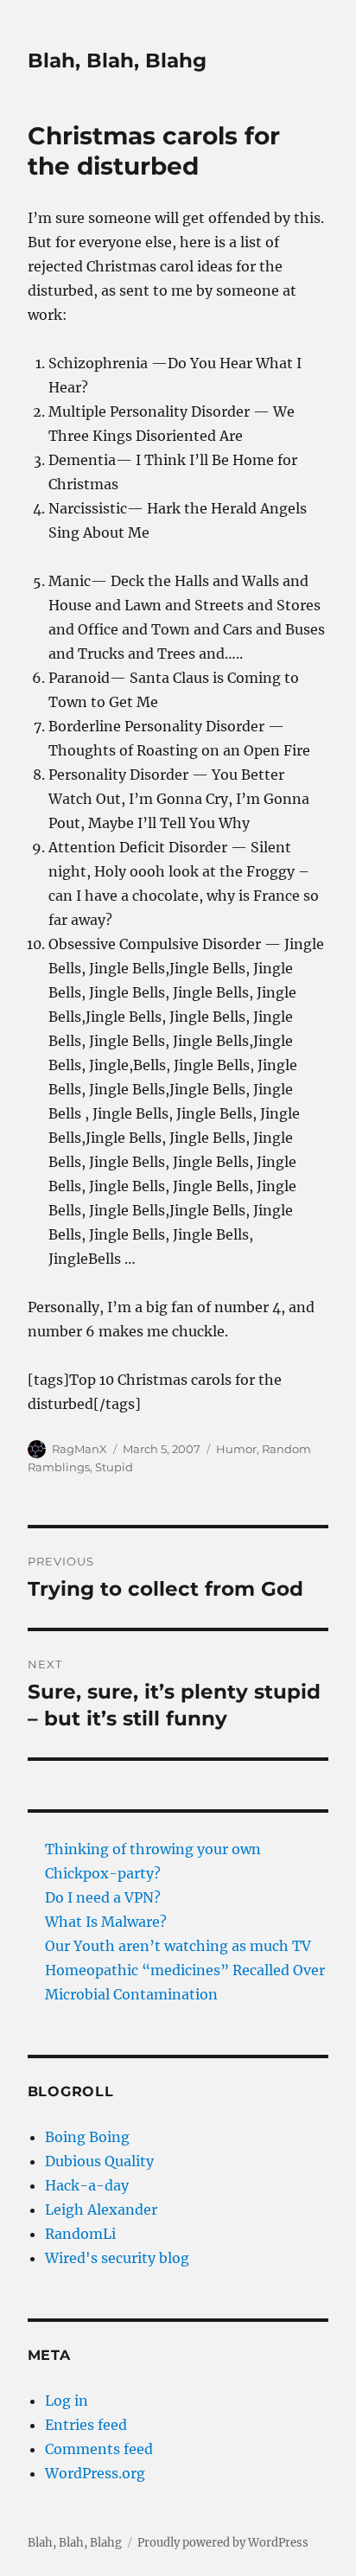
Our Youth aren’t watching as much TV (178, 1946)
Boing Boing (87, 2137)
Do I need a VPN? (103, 1897)
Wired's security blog (117, 2258)
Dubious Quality (99, 2161)
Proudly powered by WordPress (223, 2543)
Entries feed (86, 2425)
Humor (236, 1449)
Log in (67, 2401)
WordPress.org (95, 2473)
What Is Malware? (106, 1922)
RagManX (79, 1449)
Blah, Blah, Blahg (117, 61)
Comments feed (99, 2449)
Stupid (114, 1467)
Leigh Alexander (101, 2209)
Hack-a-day (87, 2185)
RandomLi (80, 2234)
